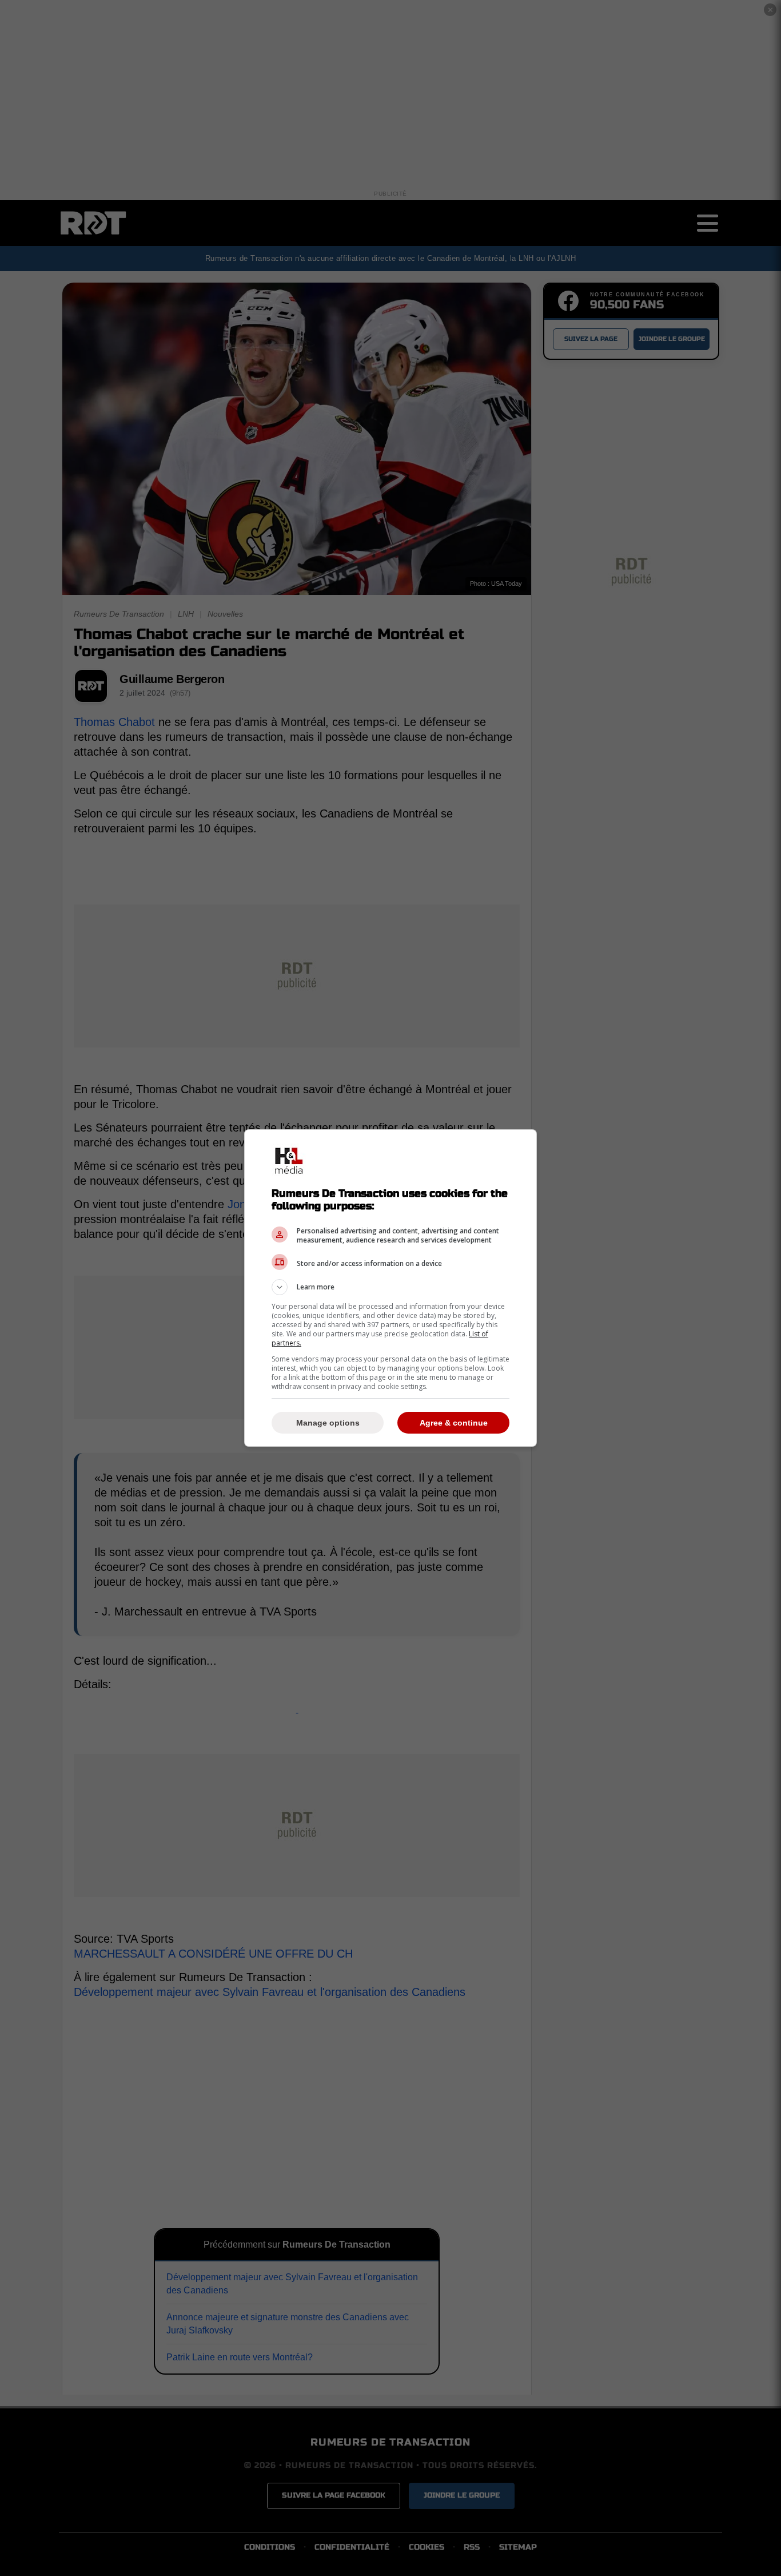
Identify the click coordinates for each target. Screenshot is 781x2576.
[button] (390, 1287)
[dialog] (390, 1288)
